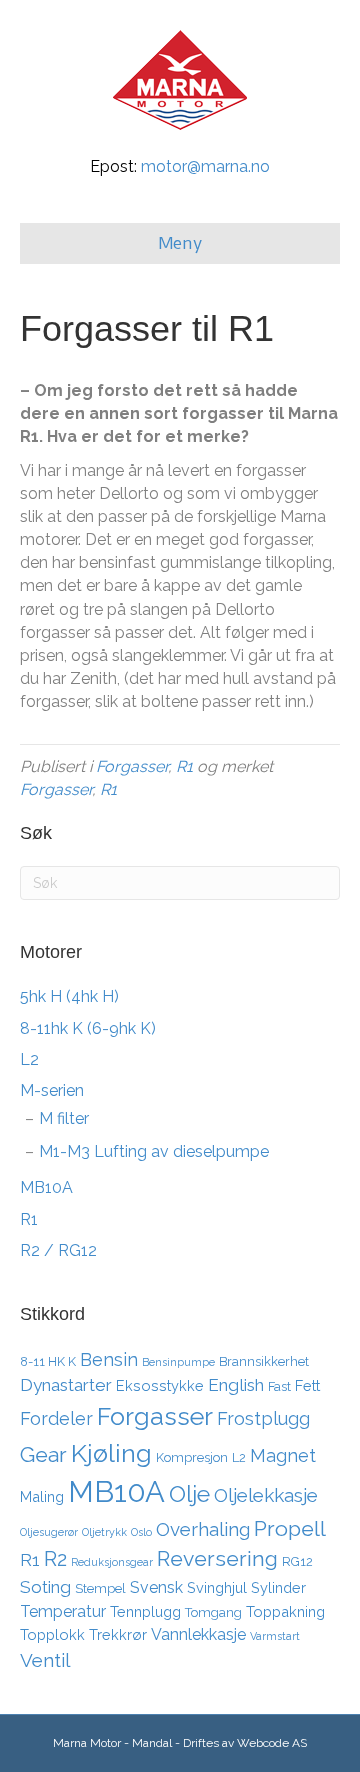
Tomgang (213, 1612)
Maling (42, 1496)
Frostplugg (263, 1418)
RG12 (297, 1561)
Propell (290, 1528)
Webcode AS (272, 1743)
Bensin (109, 1359)
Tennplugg (145, 1611)
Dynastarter (66, 1385)
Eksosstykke (160, 1385)
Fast (279, 1386)
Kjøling (111, 1453)
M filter (64, 1118)
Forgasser (132, 766)
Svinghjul (217, 1587)
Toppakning (285, 1611)
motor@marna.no (205, 166)
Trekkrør (118, 1634)
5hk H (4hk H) (69, 996)
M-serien (52, 1090)
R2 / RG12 (58, 1250)
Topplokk (52, 1634)
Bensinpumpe (178, 1362)
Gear (43, 1454)
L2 (29, 1059)
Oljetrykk (104, 1532)
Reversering (217, 1558)
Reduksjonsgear (112, 1562)
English (236, 1385)
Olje (189, 1493)
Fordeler (56, 1418)
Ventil (45, 1660)
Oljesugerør (49, 1532)
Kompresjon (192, 1457)
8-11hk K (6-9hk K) (88, 1028)
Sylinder (278, 1587)
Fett (307, 1385)
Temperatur (63, 1611)
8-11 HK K (48, 1361)
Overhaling (203, 1529)
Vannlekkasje (198, 1634)
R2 (55, 1559)
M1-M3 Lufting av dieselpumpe (154, 1151)
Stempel (100, 1588)
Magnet (283, 1455)
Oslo (141, 1532)
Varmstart (275, 1636)
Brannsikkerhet (264, 1361)
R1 (184, 766)
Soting (45, 1587)
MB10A (46, 1187)
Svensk (156, 1587)
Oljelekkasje (266, 1495)
